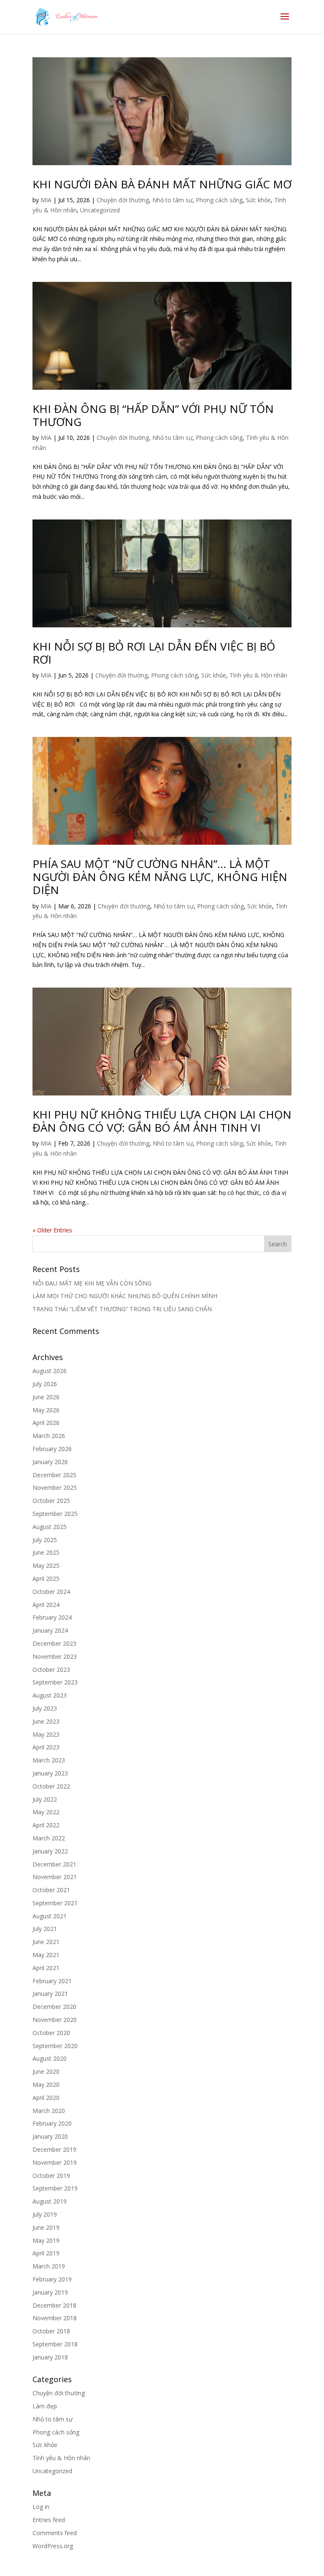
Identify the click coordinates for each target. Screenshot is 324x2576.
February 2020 (52, 2123)
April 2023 (46, 1747)
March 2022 (49, 1838)
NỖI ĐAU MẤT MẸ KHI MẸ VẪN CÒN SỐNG (92, 1283)
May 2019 (46, 2240)
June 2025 (46, 1552)
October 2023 (51, 1670)
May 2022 (46, 1812)
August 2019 (50, 2201)
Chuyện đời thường (123, 200)
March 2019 (49, 2266)
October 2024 (51, 1592)
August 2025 (50, 1527)
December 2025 (54, 1475)
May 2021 (46, 1955)
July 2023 (45, 1708)
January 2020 (50, 2136)
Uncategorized (100, 210)
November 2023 (55, 1656)
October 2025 (51, 1501)
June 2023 (46, 1721)
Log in (41, 2507)
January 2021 (50, 1994)
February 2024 (52, 1617)
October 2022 (51, 1786)
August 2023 (50, 1695)
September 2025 (55, 1514)
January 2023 (50, 1773)
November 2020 (55, 2020)
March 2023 (49, 1760)
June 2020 (46, 2071)
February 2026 (52, 1449)
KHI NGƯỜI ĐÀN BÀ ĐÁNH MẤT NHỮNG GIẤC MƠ (162, 184)
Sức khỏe (258, 200)
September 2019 (55, 2188)
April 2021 (46, 1968)
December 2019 (54, 2149)
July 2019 (45, 2214)
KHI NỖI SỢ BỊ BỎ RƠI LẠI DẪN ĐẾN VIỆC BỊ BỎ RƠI (154, 653)
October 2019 (51, 2176)
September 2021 (55, 1903)
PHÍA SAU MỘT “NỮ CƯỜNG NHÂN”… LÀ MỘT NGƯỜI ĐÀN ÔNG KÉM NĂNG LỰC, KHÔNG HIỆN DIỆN (160, 877)
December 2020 (54, 2007)
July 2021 (45, 1929)
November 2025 (55, 1487)
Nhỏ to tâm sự (172, 200)
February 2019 (52, 2279)
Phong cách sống (219, 200)
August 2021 (50, 1916)
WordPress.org (53, 2546)
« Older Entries (52, 1230)
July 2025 (45, 1540)
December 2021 (54, 1864)
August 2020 (50, 2058)
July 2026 (45, 1384)
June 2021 (46, 1942)
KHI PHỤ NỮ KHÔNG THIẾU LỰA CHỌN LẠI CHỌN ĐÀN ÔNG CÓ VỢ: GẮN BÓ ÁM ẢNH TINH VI (162, 1121)
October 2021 (51, 1890)
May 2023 (46, 1734)
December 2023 (54, 1643)
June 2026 (46, 1397)
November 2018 (55, 2318)
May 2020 (46, 2085)
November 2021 (55, 1877)
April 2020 (46, 2098)
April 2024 (46, 1605)
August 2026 (50, 1371)
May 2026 (46, 1410)
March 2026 (49, 1436)
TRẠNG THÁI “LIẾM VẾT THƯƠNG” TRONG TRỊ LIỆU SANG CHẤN (122, 1309)
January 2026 (50, 1462)
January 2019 (50, 2292)
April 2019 (46, 2253)
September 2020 (55, 2046)
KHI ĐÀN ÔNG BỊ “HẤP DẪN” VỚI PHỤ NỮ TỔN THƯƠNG (153, 415)
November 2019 (55, 2162)
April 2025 (46, 1579)
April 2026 (46, 1423)
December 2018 (54, 2305)
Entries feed (49, 2520)
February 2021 (52, 1981)
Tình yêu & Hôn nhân (258, 675)
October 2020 (51, 2033)
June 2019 (46, 2227)
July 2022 (45, 1799)
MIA (46, 200)
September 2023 (55, 1682)
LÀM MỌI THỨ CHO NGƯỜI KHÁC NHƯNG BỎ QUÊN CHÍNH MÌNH (125, 1296)
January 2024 (50, 1630)
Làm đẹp (45, 2406)
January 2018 (50, 2357)
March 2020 (49, 2111)
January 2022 (50, 1851)
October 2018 (51, 2331)
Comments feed (55, 2533)
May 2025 (46, 1565)
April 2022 (46, 1825)
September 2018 (55, 2344)
